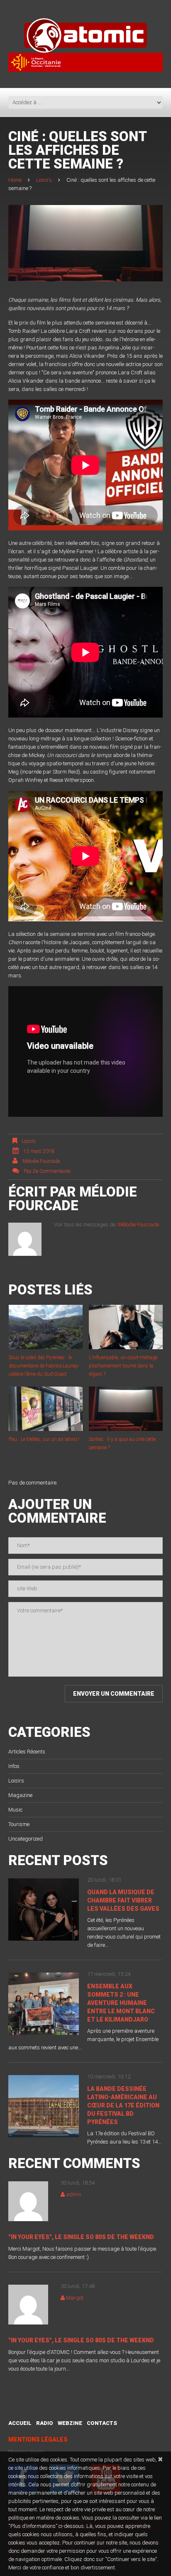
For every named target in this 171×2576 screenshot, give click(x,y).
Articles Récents (27, 1752)
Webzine (70, 2423)
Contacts (102, 2423)
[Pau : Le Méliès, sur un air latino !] (46, 1409)
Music (15, 1810)
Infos (14, 1766)
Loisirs (44, 180)
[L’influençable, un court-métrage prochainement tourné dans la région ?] (126, 1327)
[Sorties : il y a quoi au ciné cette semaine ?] (126, 1409)
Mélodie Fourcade (41, 1161)
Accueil (20, 2423)
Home (15, 180)
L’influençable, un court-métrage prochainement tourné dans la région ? (123, 1366)
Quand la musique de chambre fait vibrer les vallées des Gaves (123, 1900)
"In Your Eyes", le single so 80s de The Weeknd (81, 2237)
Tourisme (19, 1824)
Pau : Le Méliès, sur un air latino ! (44, 1439)
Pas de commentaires (47, 1171)
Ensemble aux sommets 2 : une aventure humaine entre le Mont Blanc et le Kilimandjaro (121, 2003)
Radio (45, 2423)
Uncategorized (26, 1839)
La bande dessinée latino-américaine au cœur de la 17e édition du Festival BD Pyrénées (123, 2105)
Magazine (20, 1795)
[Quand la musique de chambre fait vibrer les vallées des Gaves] (44, 1909)
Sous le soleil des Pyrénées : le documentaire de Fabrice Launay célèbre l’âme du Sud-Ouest (44, 1366)
